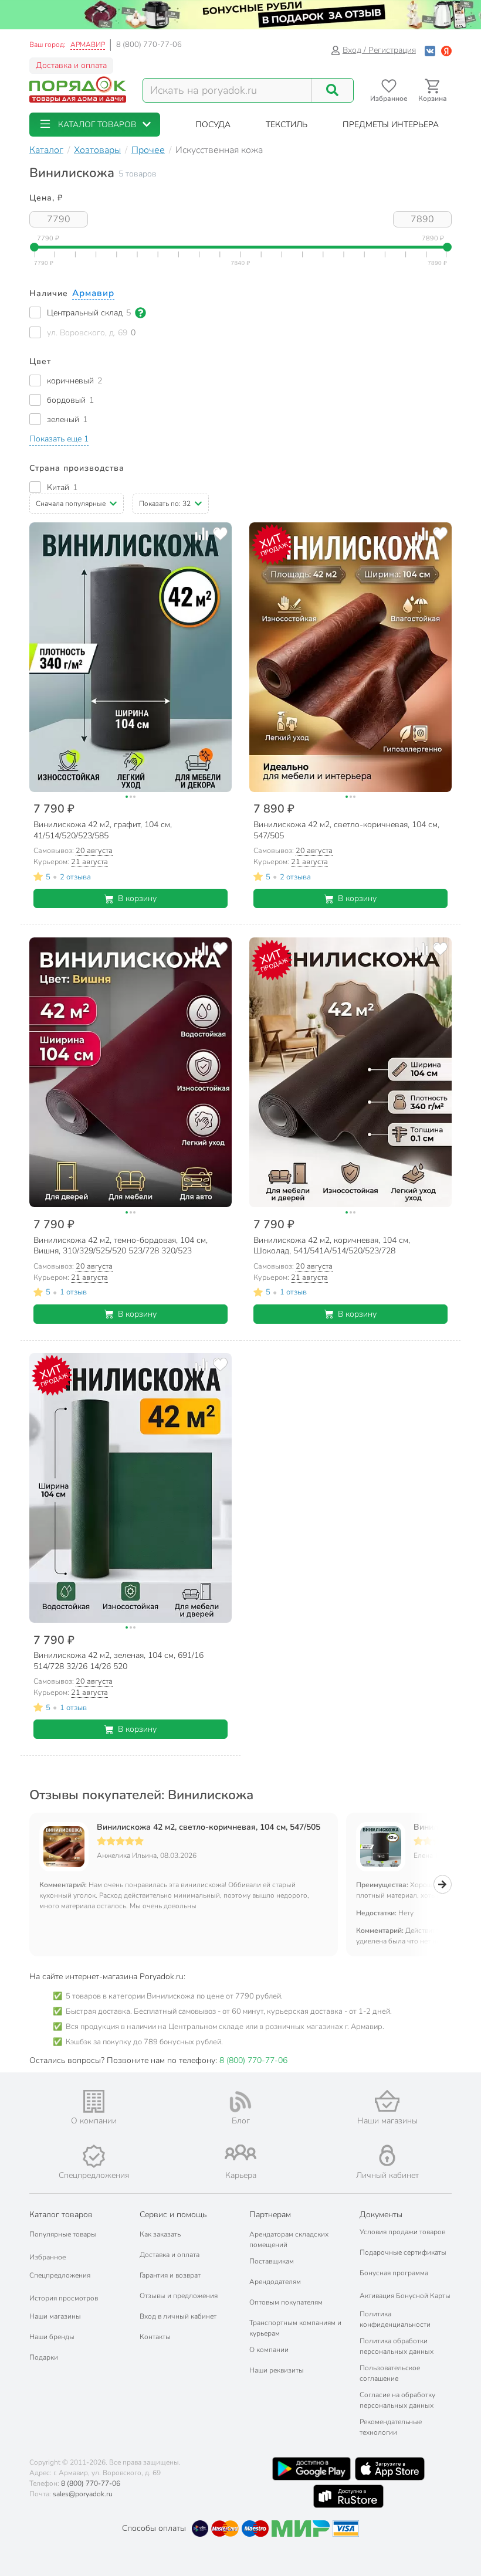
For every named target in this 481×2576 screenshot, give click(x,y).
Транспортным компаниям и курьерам (295, 2328)
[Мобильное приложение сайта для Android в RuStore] (348, 2496)
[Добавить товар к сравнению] (201, 534)
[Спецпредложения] (94, 2156)
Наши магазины (55, 2316)
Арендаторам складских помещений (289, 2239)
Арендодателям (275, 2282)
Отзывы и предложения (179, 2296)
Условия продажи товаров (402, 2232)
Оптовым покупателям (286, 2302)
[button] (95, 125)
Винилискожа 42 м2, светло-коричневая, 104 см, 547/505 (209, 1827)
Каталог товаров (61, 2215)
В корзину (137, 898)
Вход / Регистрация (379, 50)
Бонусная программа (394, 2273)
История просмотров (64, 2298)
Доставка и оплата (71, 65)
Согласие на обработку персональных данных (397, 2400)
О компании (269, 2350)
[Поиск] (333, 90)
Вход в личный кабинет (178, 2316)
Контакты (155, 2337)
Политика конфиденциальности (395, 2319)
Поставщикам (272, 2261)
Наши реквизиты (277, 2370)
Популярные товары (63, 2234)
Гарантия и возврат (170, 2275)
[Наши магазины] (387, 2101)
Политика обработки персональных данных (397, 2346)
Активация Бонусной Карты (405, 2296)
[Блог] (240, 2102)
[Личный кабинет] (387, 2155)
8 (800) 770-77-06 (149, 45)
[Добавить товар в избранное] (220, 534)
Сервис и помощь (173, 2215)
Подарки (44, 2357)
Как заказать (160, 2234)
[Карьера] (240, 2152)
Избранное (48, 2257)
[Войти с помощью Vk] (430, 50)
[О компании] (94, 2101)
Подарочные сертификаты (403, 2252)
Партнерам (270, 2215)
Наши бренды (52, 2337)
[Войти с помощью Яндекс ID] (446, 50)
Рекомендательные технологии (391, 2427)
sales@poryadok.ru (83, 2494)
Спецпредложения (60, 2275)
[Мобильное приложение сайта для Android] (311, 2469)
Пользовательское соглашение (390, 2373)
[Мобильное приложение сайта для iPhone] (390, 2469)
